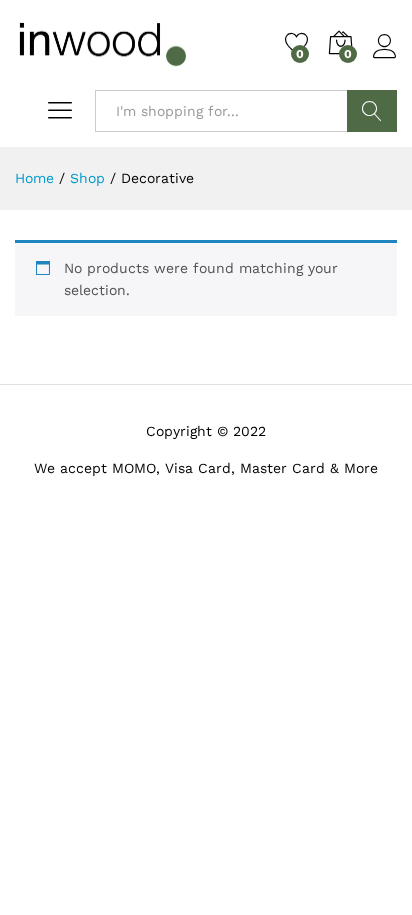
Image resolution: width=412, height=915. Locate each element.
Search (372, 111)
